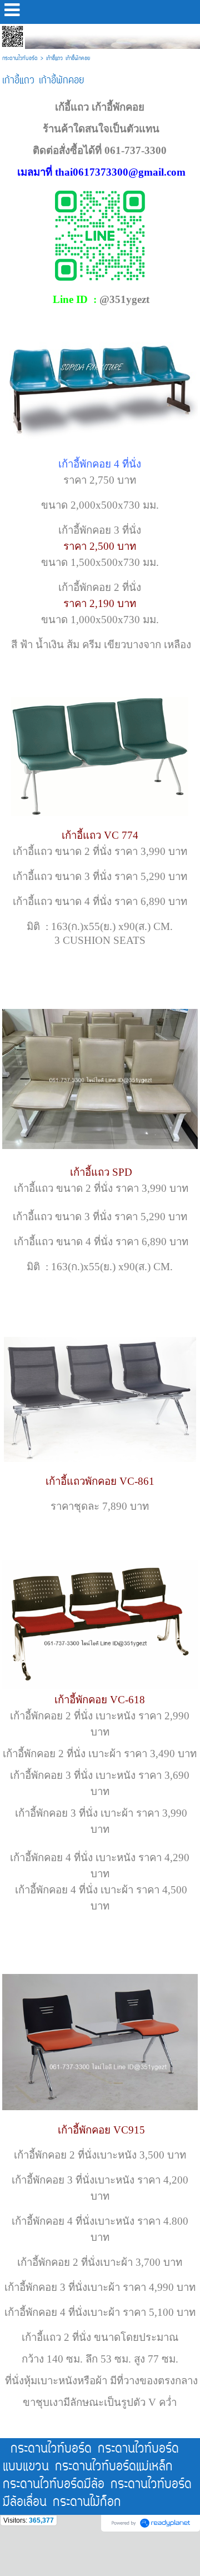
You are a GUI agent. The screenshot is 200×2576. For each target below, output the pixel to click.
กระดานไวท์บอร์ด (20, 59)
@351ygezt (124, 299)
